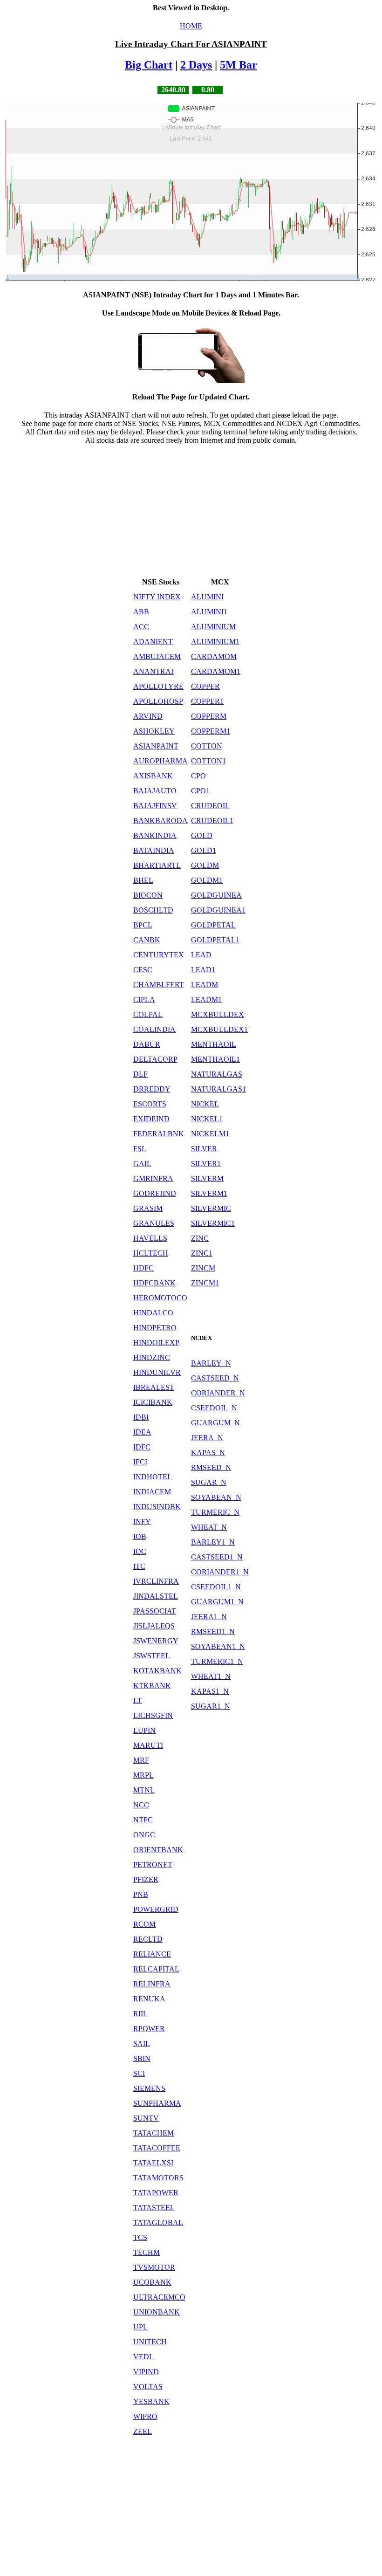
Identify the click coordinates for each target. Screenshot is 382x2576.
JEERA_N (207, 1438)
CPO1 (200, 791)
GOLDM (205, 865)
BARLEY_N (211, 1363)
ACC (141, 627)
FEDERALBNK (159, 1134)
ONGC (144, 1835)
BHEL (143, 880)
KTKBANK (152, 1686)
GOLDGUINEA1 (218, 910)
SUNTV (146, 2118)
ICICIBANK (153, 1402)
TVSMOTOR (154, 2267)
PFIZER (146, 1879)
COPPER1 (207, 701)
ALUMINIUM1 (215, 642)
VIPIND (146, 2372)
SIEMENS (149, 2088)
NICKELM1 (210, 1134)
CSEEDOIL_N (214, 1408)
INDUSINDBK (157, 1507)
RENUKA (149, 1999)
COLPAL (148, 1014)
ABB (141, 612)
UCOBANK (152, 2282)
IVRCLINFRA (156, 1581)
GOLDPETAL (213, 925)
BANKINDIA (155, 835)
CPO (198, 776)
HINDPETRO (155, 1328)
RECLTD (148, 1939)
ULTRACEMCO (159, 2297)
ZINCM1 (205, 1283)
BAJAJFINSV (155, 806)
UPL (140, 2327)
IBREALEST (154, 1387)
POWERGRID (156, 1909)
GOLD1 (204, 850)
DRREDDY (152, 1089)
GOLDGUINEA (216, 895)
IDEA (142, 1432)
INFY (142, 1522)
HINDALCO (153, 1313)
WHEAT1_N (211, 1676)
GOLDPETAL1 (215, 940)
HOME (191, 26)
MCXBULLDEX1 (219, 1029)
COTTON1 (208, 761)
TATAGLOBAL (158, 2222)
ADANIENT (153, 642)
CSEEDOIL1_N (216, 1587)
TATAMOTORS (158, 2178)
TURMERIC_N (215, 1512)
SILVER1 (206, 1164)
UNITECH (150, 2342)
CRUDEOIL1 (212, 821)
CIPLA (144, 999)
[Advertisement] (191, 510)
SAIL (142, 2044)
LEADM (205, 985)
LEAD (201, 955)
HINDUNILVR (157, 1372)
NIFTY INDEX (157, 597)
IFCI (140, 1462)
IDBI (141, 1417)
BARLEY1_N (213, 1542)
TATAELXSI (153, 2163)
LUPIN (144, 1730)
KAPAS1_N (210, 1691)
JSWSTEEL (152, 1656)
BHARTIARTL (157, 865)
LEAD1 (203, 970)
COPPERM (209, 716)
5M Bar (239, 65)
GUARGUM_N (215, 1423)
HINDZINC (152, 1357)
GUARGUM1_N (217, 1602)
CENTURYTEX (159, 955)
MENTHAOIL (214, 1044)
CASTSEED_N (215, 1378)
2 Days (196, 65)
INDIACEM (152, 1492)
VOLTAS (148, 2387)
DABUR (147, 1044)
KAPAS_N (208, 1453)
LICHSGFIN (153, 1715)
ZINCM (203, 1268)
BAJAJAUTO (155, 791)
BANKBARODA (160, 821)
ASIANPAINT (156, 746)
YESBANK (151, 2401)
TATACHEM (153, 2133)
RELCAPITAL (156, 1969)
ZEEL (143, 2431)
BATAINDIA (154, 850)
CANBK (147, 940)
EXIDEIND (151, 1119)
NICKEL (205, 1104)
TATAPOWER (156, 2193)
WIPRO (145, 2416)
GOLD (202, 835)
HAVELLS (150, 1238)
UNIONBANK (157, 2312)
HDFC (143, 1268)
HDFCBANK (154, 1283)
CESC (143, 970)
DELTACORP (155, 1059)
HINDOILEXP (156, 1343)
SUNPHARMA (157, 2103)
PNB (141, 1894)
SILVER (204, 1149)
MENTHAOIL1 (215, 1059)
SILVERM (207, 1178)
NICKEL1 (207, 1119)
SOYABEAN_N (216, 1497)
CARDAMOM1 (216, 671)
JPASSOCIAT (155, 1611)
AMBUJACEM (157, 656)
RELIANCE (152, 1954)
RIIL (140, 2014)
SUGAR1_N (211, 1706)
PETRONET (153, 1865)
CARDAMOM (214, 656)
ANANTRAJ (153, 671)
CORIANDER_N (218, 1393)
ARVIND (148, 716)
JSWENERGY (156, 1641)
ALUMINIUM (213, 627)
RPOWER (149, 2029)
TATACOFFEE (157, 2148)
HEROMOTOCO (160, 1298)
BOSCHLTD (153, 910)
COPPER (205, 686)
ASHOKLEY (154, 731)
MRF (141, 1760)
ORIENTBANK (158, 1850)
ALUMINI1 (209, 612)
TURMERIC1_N (217, 1661)
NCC (141, 1805)
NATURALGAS (217, 1074)
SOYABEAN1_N (218, 1646)
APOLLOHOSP (158, 701)
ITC (139, 1566)
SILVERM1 (209, 1193)
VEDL (143, 2357)
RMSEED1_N (213, 1631)
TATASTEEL (154, 2208)
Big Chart (149, 65)
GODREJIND (155, 1193)
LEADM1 (206, 999)
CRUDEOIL (210, 806)
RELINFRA (152, 1984)
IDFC (142, 1447)
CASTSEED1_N (217, 1557)
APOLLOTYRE (158, 686)
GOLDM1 (207, 880)
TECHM (147, 2252)
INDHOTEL (153, 1477)
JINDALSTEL (156, 1596)
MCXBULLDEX (218, 1014)
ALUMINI (207, 597)
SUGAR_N (209, 1482)
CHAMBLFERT (159, 985)
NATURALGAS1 (218, 1089)
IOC (140, 1551)
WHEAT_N (209, 1527)
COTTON (207, 746)
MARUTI (148, 1745)
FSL (140, 1149)
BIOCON (148, 895)
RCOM (144, 1924)
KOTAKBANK (157, 1671)
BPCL (143, 925)
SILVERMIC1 (213, 1223)
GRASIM (148, 1208)
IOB (140, 1536)
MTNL (144, 1790)
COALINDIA (154, 1029)
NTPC (143, 1820)
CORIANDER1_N (220, 1572)
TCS (140, 2237)
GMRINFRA (153, 1178)
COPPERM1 (211, 731)
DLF (140, 1074)
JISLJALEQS (154, 1626)
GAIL (142, 1164)
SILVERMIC (211, 1208)
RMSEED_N (211, 1467)
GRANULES (154, 1223)
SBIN (142, 2058)
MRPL (143, 1775)
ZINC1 (202, 1253)
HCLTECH (151, 1253)
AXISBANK (153, 776)
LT (138, 1700)
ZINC (200, 1238)
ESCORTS (150, 1104)
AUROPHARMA (160, 761)
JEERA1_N (209, 1617)
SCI (139, 2073)
